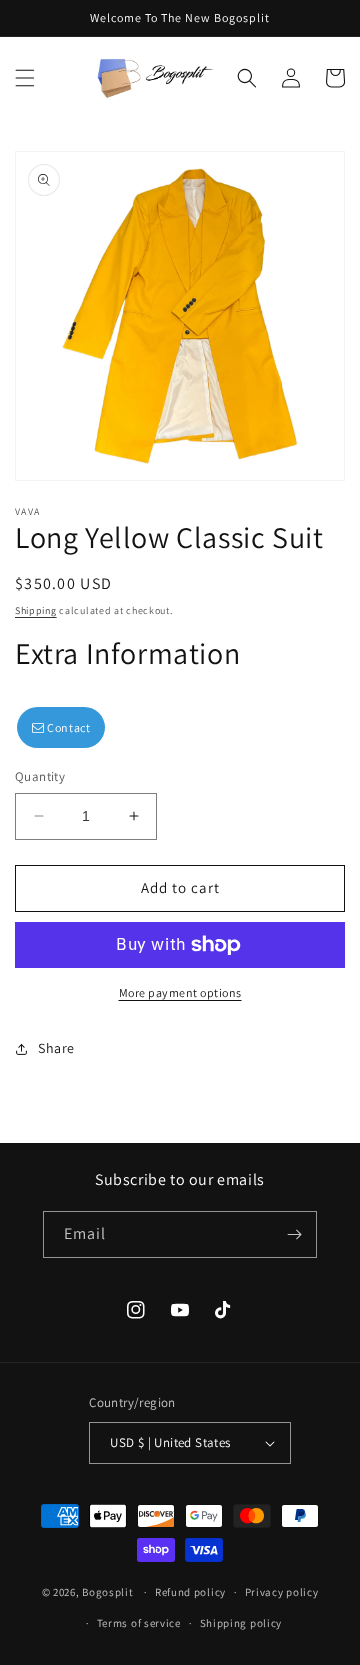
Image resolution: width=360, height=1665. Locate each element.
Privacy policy (282, 1592)
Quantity (40, 776)
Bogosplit (107, 1592)
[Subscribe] (294, 1234)
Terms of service (139, 1623)
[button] (25, 78)
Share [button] (56, 1048)
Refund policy (190, 1592)
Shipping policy (241, 1623)
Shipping (36, 610)
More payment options (180, 992)
